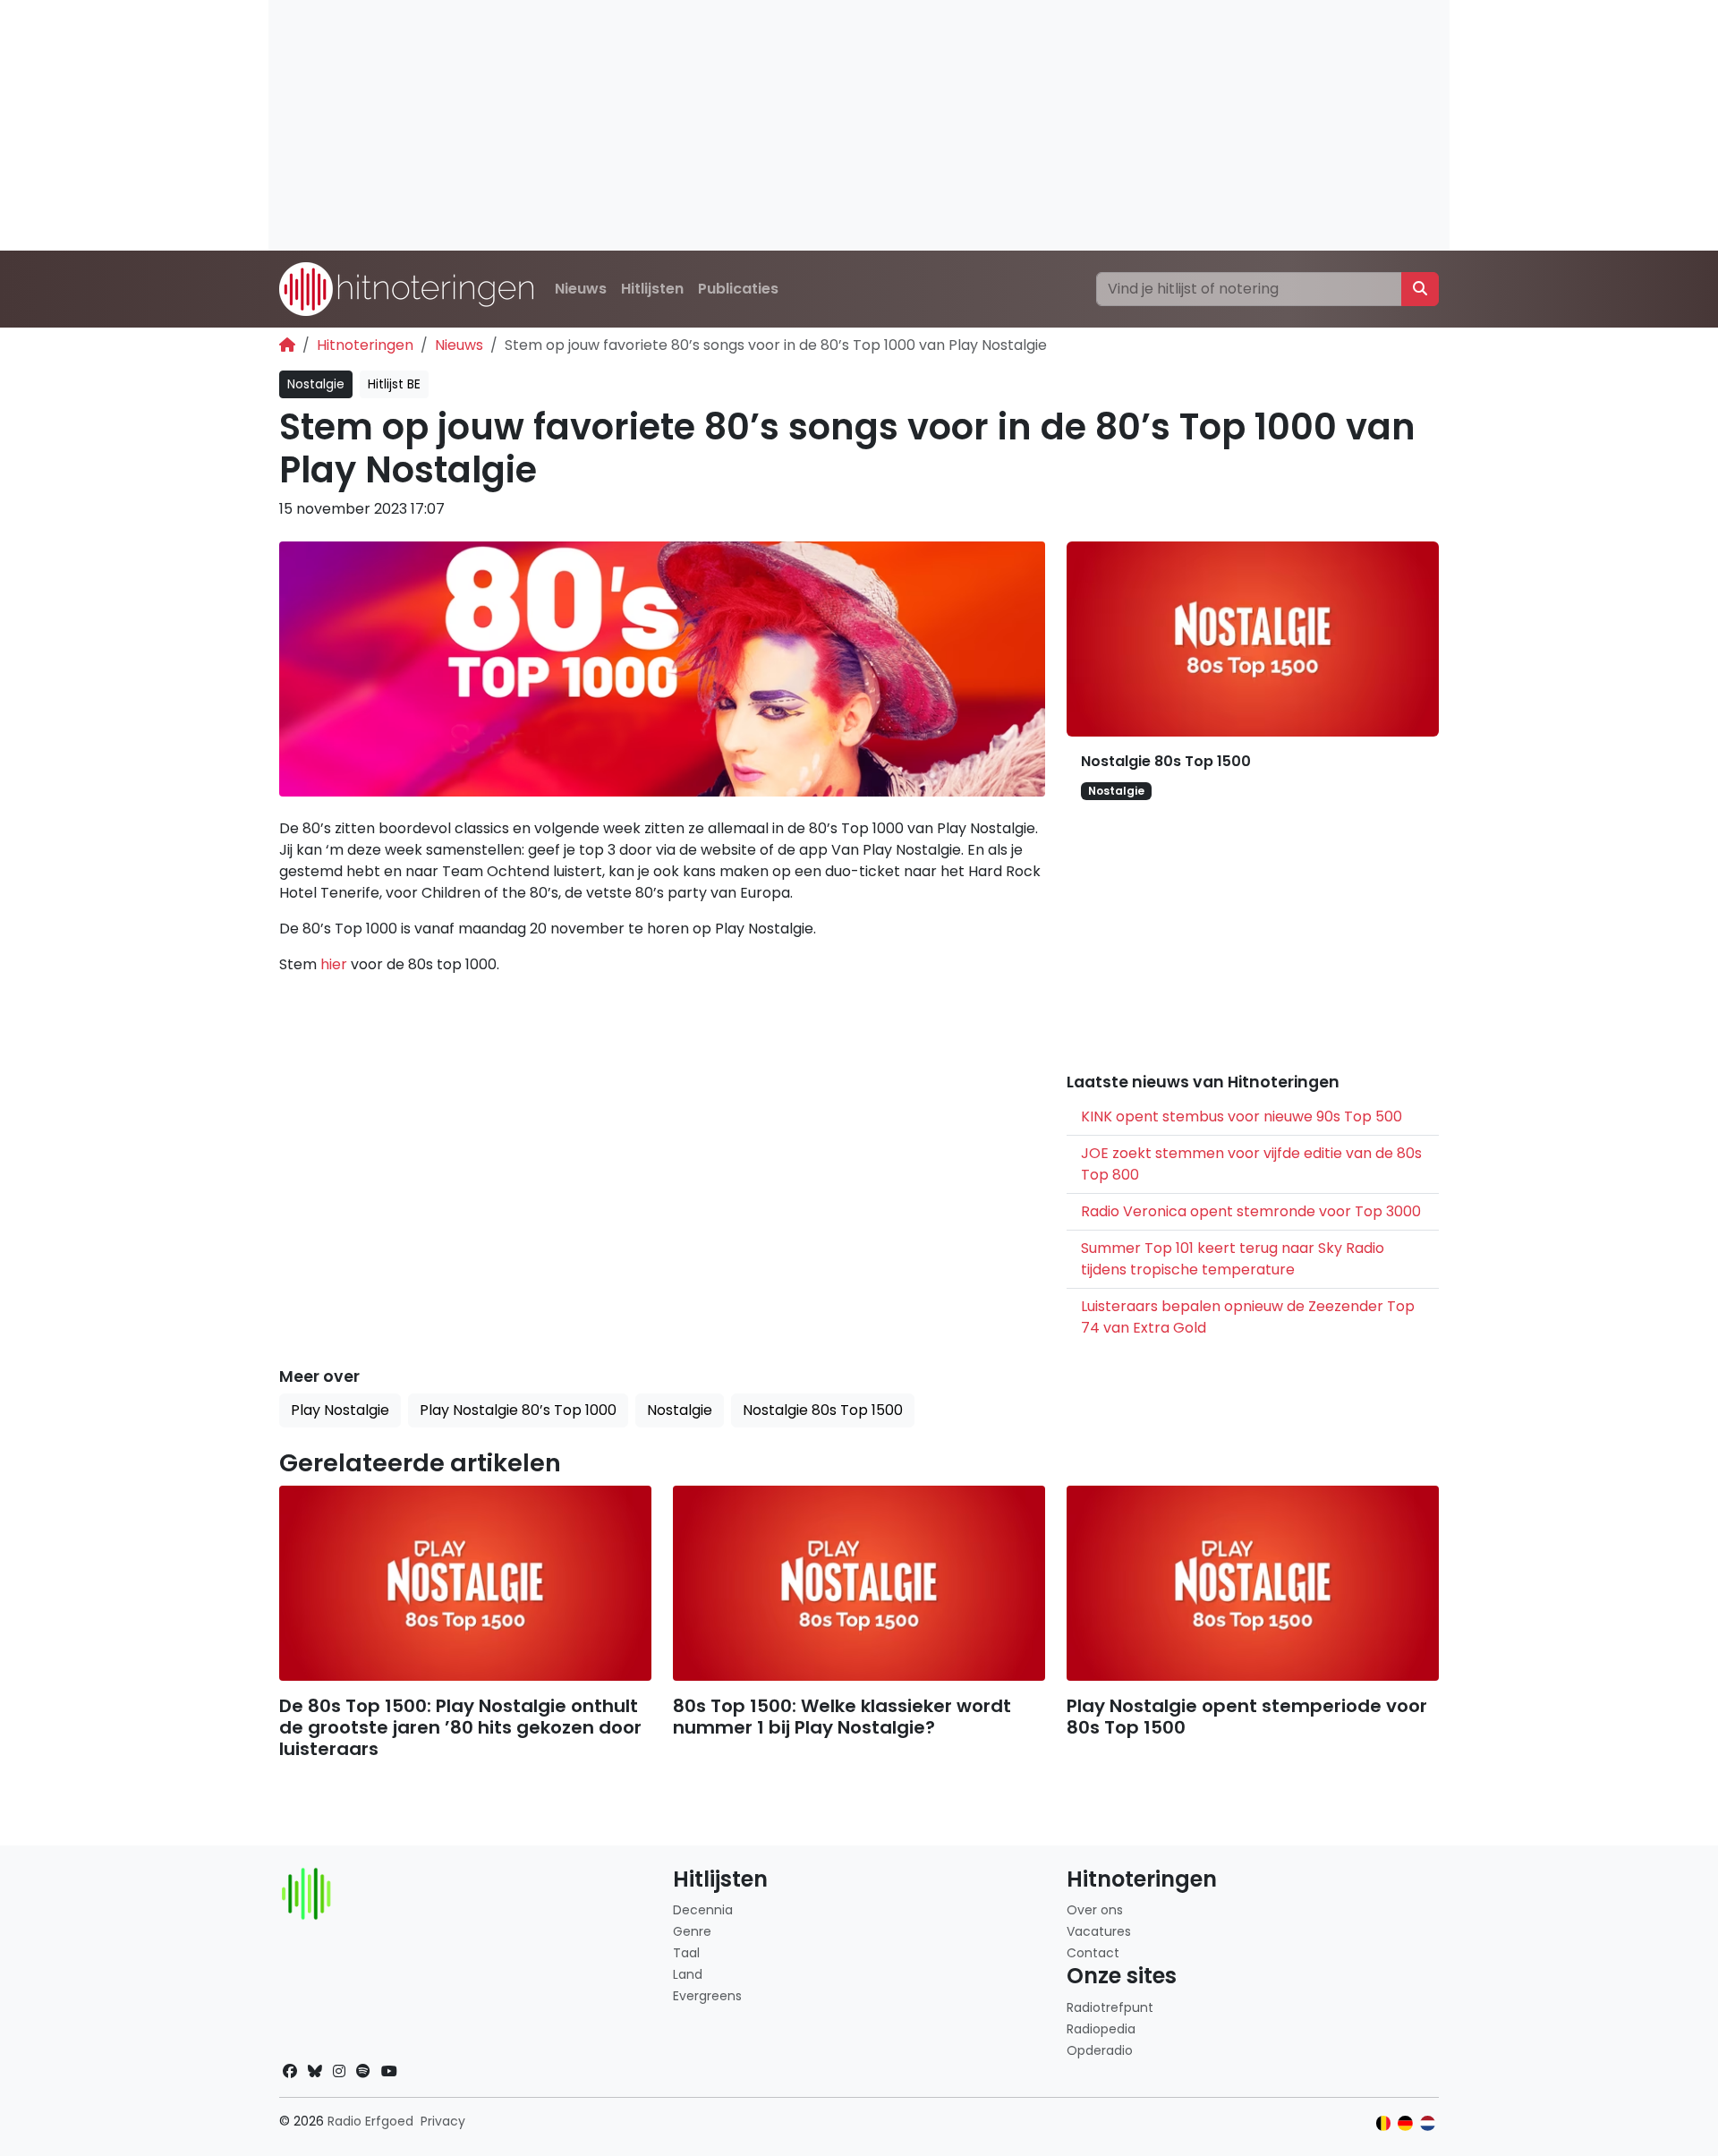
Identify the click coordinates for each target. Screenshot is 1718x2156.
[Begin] (287, 345)
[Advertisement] (805, 125)
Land (688, 1974)
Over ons (1095, 1910)
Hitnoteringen (365, 345)
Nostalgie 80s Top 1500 (1166, 761)
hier (334, 964)
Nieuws (581, 289)
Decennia (703, 1910)
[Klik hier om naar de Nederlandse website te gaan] (1428, 2123)
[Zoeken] (1420, 289)
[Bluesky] (315, 2071)
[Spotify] (363, 2071)
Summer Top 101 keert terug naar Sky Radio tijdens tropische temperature (1233, 1259)
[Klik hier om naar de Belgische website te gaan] (1384, 2123)
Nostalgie (316, 384)
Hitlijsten (652, 289)
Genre (692, 1931)
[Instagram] (339, 2071)
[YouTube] (389, 2071)
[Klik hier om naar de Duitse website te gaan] (1405, 2123)
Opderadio (1100, 2050)
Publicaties (738, 289)
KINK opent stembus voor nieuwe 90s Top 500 (1242, 1116)
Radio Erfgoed (370, 2121)
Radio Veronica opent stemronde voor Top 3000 (1251, 1211)
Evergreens (707, 1996)
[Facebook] (290, 2071)
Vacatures (1099, 1931)
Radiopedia (1101, 2029)
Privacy (443, 2121)
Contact (1093, 1953)
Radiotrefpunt (1110, 2007)
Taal (686, 1953)
